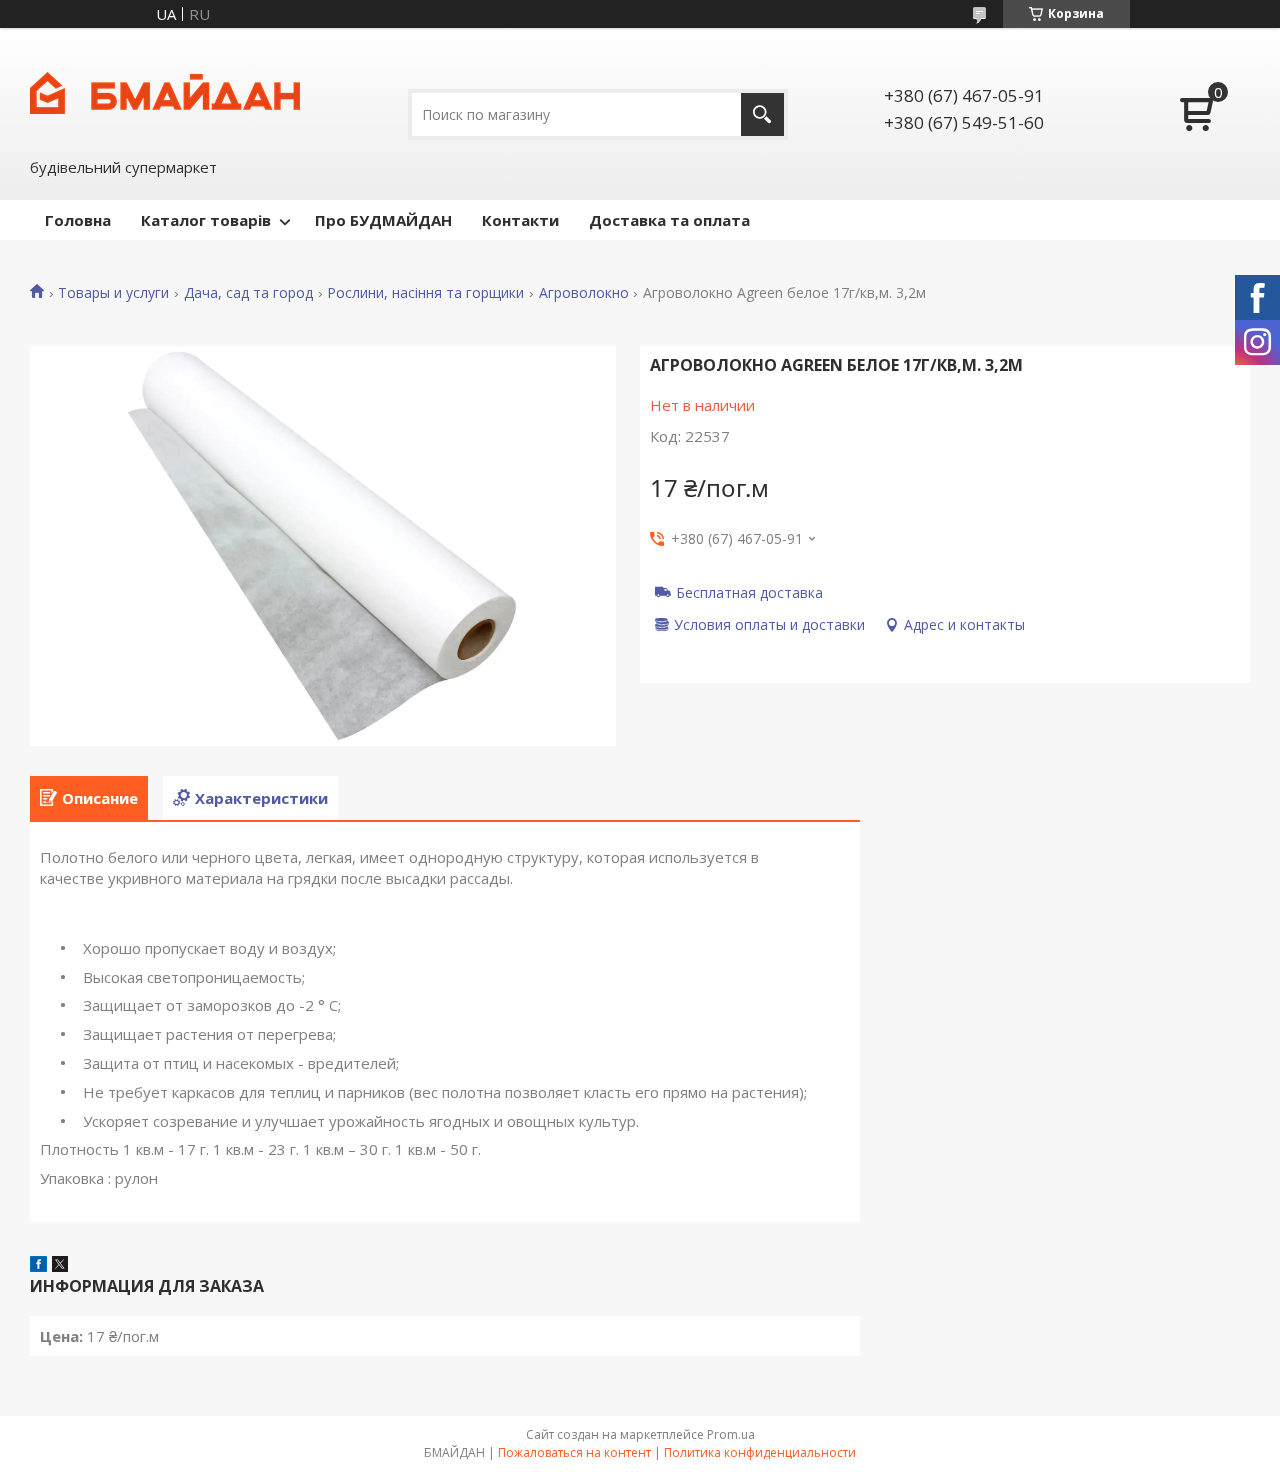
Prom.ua (731, 1434)
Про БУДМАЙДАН (383, 220)
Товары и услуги (113, 293)
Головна (78, 220)
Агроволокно (584, 293)
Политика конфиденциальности (760, 1452)
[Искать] (762, 114)
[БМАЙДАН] (165, 91)
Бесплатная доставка (749, 592)
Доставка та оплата (669, 220)
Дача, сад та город (248, 293)
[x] (60, 1266)
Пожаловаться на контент (574, 1452)
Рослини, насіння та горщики (425, 293)
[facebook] (38, 1266)
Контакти (520, 220)
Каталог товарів (206, 220)
